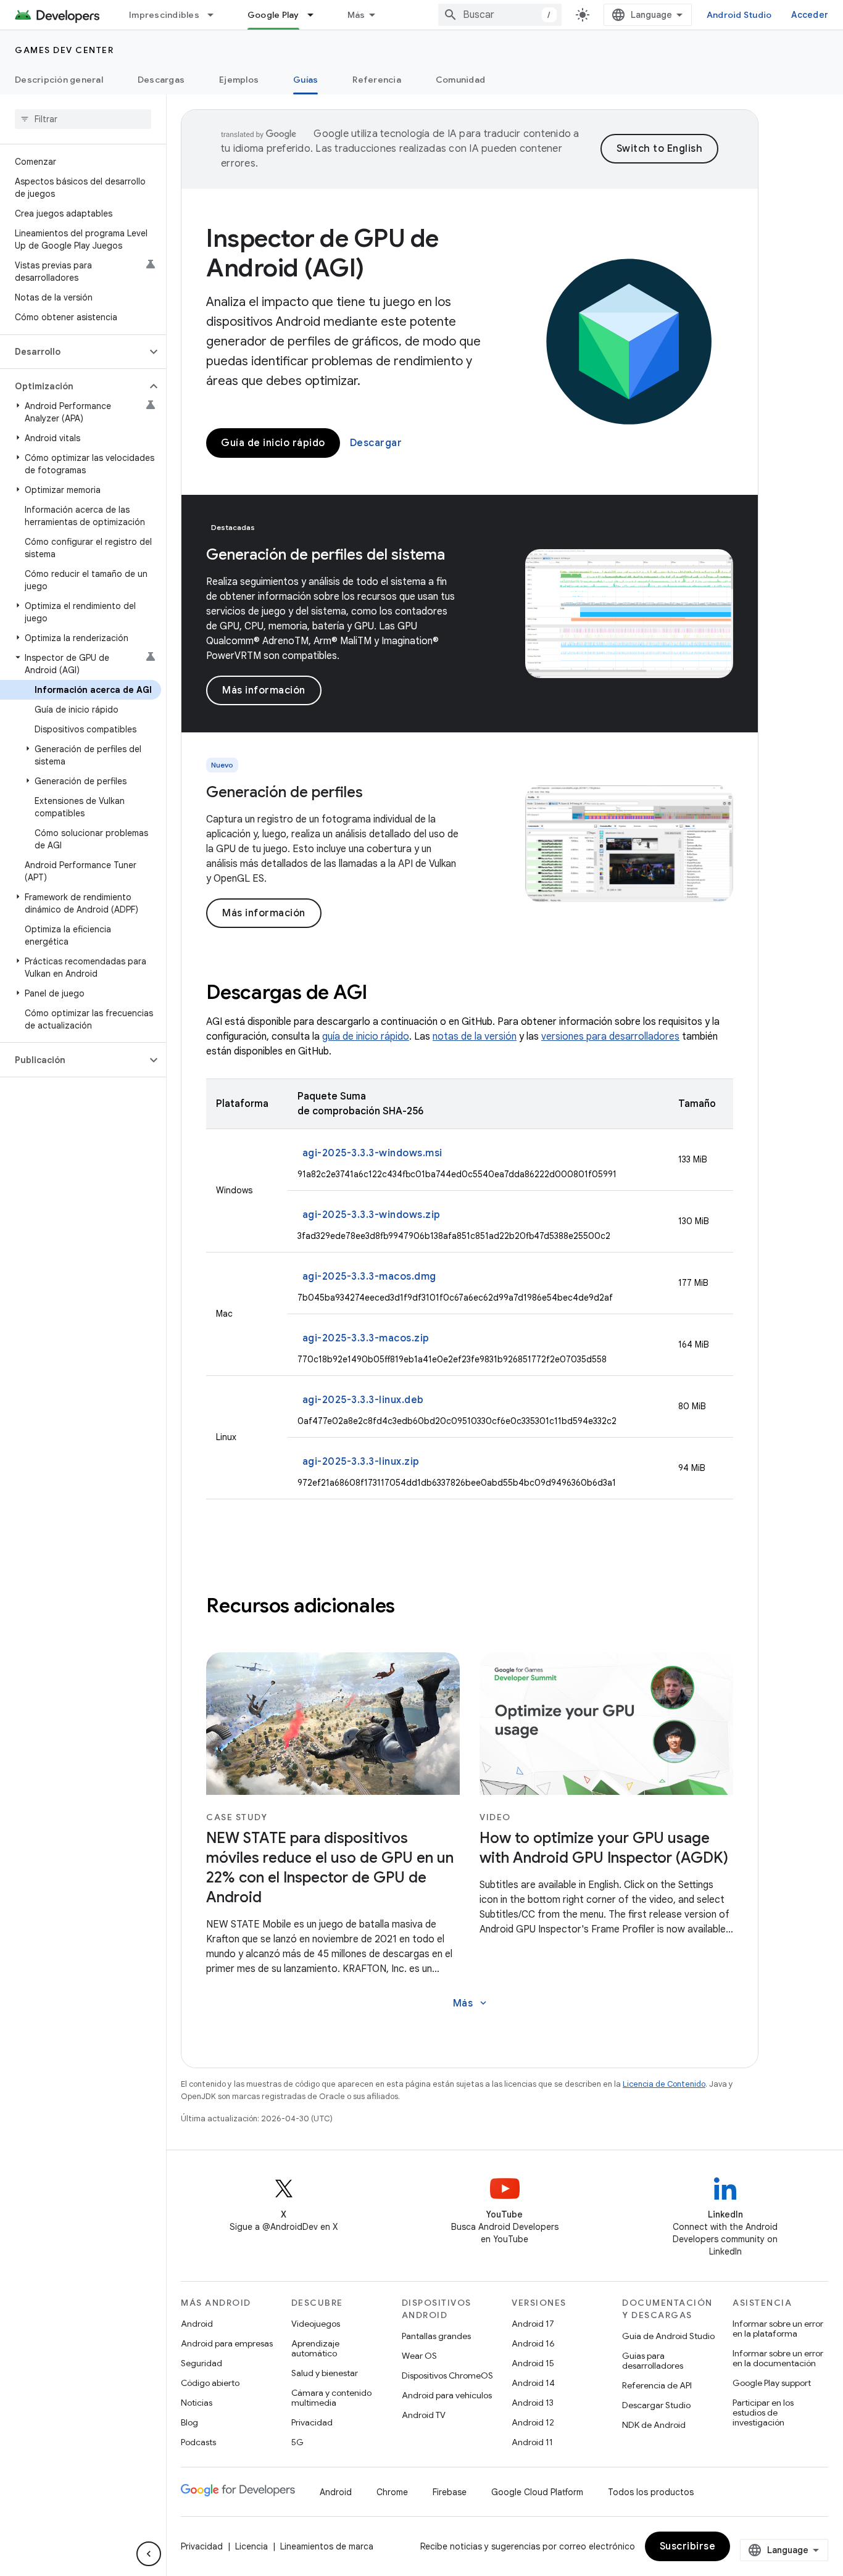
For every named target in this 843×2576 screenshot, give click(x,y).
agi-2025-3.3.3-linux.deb (363, 1400)
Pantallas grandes (436, 2336)
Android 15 (533, 2363)
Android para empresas (227, 2343)
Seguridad (201, 2363)
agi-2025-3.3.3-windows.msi (372, 1153)
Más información (264, 690)
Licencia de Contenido (664, 2084)
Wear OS (419, 2356)
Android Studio (739, 15)
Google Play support (772, 2383)
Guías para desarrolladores (653, 2361)
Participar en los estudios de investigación (763, 2412)
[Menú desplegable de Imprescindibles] (216, 15)
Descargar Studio (656, 2405)
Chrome (392, 2492)
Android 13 (533, 2403)
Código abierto (210, 2383)
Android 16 (533, 2343)
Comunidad (460, 80)
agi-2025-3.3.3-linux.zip (361, 1462)
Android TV (424, 2415)
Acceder (810, 15)
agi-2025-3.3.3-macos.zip (366, 1338)
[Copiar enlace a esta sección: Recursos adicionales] (412, 1607)
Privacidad (312, 2422)
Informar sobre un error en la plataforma (778, 2329)
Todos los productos (651, 2492)
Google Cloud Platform (537, 2492)
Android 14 (533, 2383)
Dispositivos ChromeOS (447, 2375)
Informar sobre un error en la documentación (778, 2358)
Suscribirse (688, 2546)
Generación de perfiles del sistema (326, 555)
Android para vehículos (447, 2395)
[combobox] (500, 15)
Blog (189, 2422)
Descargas (161, 80)
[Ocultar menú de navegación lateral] (149, 2554)
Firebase (450, 2492)
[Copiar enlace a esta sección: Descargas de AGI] (384, 994)
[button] (73, 352)
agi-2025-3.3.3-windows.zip (372, 1215)
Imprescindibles (164, 15)
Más (356, 15)
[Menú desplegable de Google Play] (316, 15)
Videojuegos (316, 2324)
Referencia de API (657, 2385)
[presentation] (470, 992)
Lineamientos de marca (327, 2546)
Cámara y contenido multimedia (331, 2398)
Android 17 (533, 2324)
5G (297, 2442)
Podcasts (198, 2442)
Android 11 (532, 2442)
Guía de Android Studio (668, 2336)
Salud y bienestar (325, 2373)
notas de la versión (475, 1037)
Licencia (251, 2546)
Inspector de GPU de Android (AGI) (322, 253)
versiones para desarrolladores (610, 1037)
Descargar (376, 443)
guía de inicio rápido (366, 1037)
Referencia (377, 80)
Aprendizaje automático (315, 2348)
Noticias (197, 2403)
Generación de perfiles (284, 792)
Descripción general (59, 80)
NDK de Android (654, 2425)
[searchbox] (83, 119)
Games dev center (64, 50)
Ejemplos (239, 80)
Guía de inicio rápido (273, 443)
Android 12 (533, 2422)
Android (197, 2324)
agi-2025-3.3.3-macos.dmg (369, 1277)
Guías (305, 80)
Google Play (273, 15)
